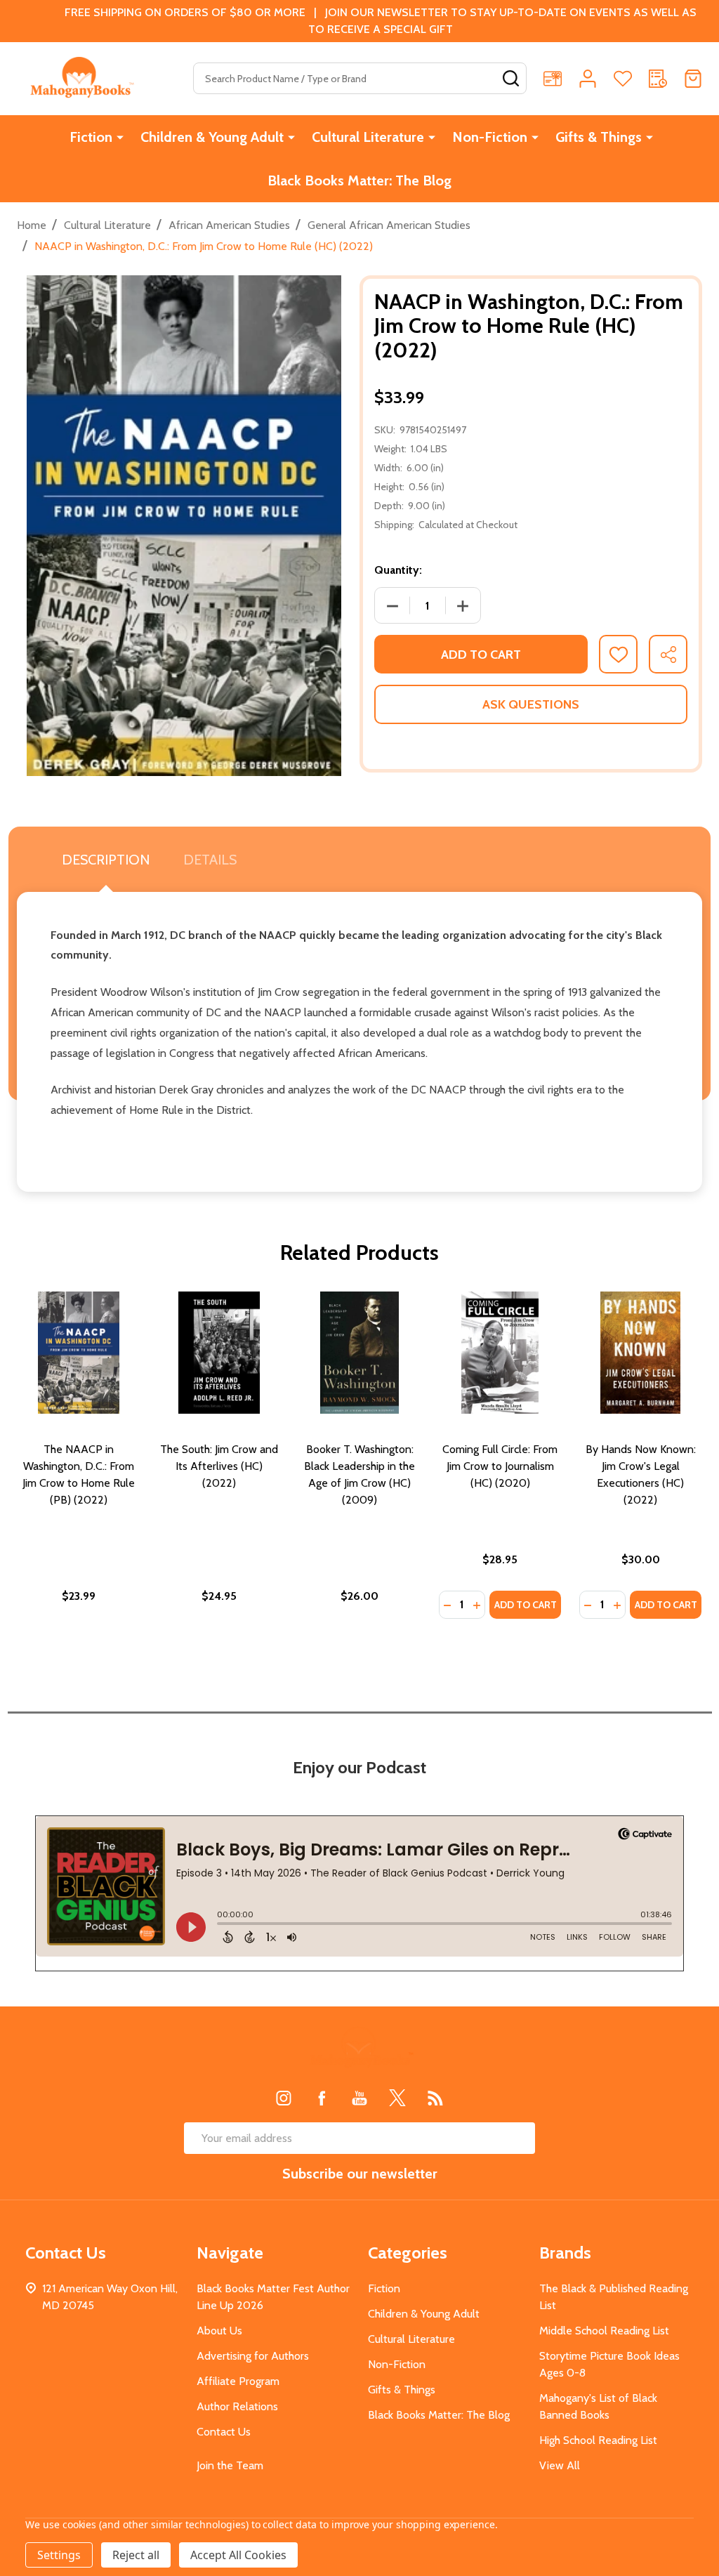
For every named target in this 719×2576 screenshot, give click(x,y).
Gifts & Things (599, 137)
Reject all (136, 2555)
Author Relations (237, 2406)
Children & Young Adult (212, 137)
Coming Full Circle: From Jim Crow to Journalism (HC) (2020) (500, 1466)
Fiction (91, 137)
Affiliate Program (238, 2381)
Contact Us (224, 2432)
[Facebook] (322, 2098)
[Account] (588, 79)
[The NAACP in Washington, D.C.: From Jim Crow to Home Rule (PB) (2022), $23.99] (79, 1353)
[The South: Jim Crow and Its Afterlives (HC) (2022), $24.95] (219, 1353)
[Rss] (435, 2098)
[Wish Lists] (623, 79)
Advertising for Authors (253, 2356)
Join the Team (230, 2465)
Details (210, 860)
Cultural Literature (368, 137)
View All (560, 2465)
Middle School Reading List (604, 2331)
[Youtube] (359, 2098)
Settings (59, 2555)
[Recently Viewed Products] (658, 79)
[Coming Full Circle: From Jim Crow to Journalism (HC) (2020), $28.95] (500, 1353)
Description (106, 860)
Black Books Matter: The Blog (359, 180)
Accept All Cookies (238, 2555)
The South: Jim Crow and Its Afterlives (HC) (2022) (219, 1466)
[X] (397, 2098)
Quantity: (398, 570)
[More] (120, 137)
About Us (219, 2331)
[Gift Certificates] (553, 79)
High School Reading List (598, 2440)
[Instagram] (284, 2098)
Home (32, 225)
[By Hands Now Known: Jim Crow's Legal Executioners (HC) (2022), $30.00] (640, 1353)
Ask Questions (531, 704)
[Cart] (693, 79)
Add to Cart (481, 655)
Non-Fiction (490, 137)
